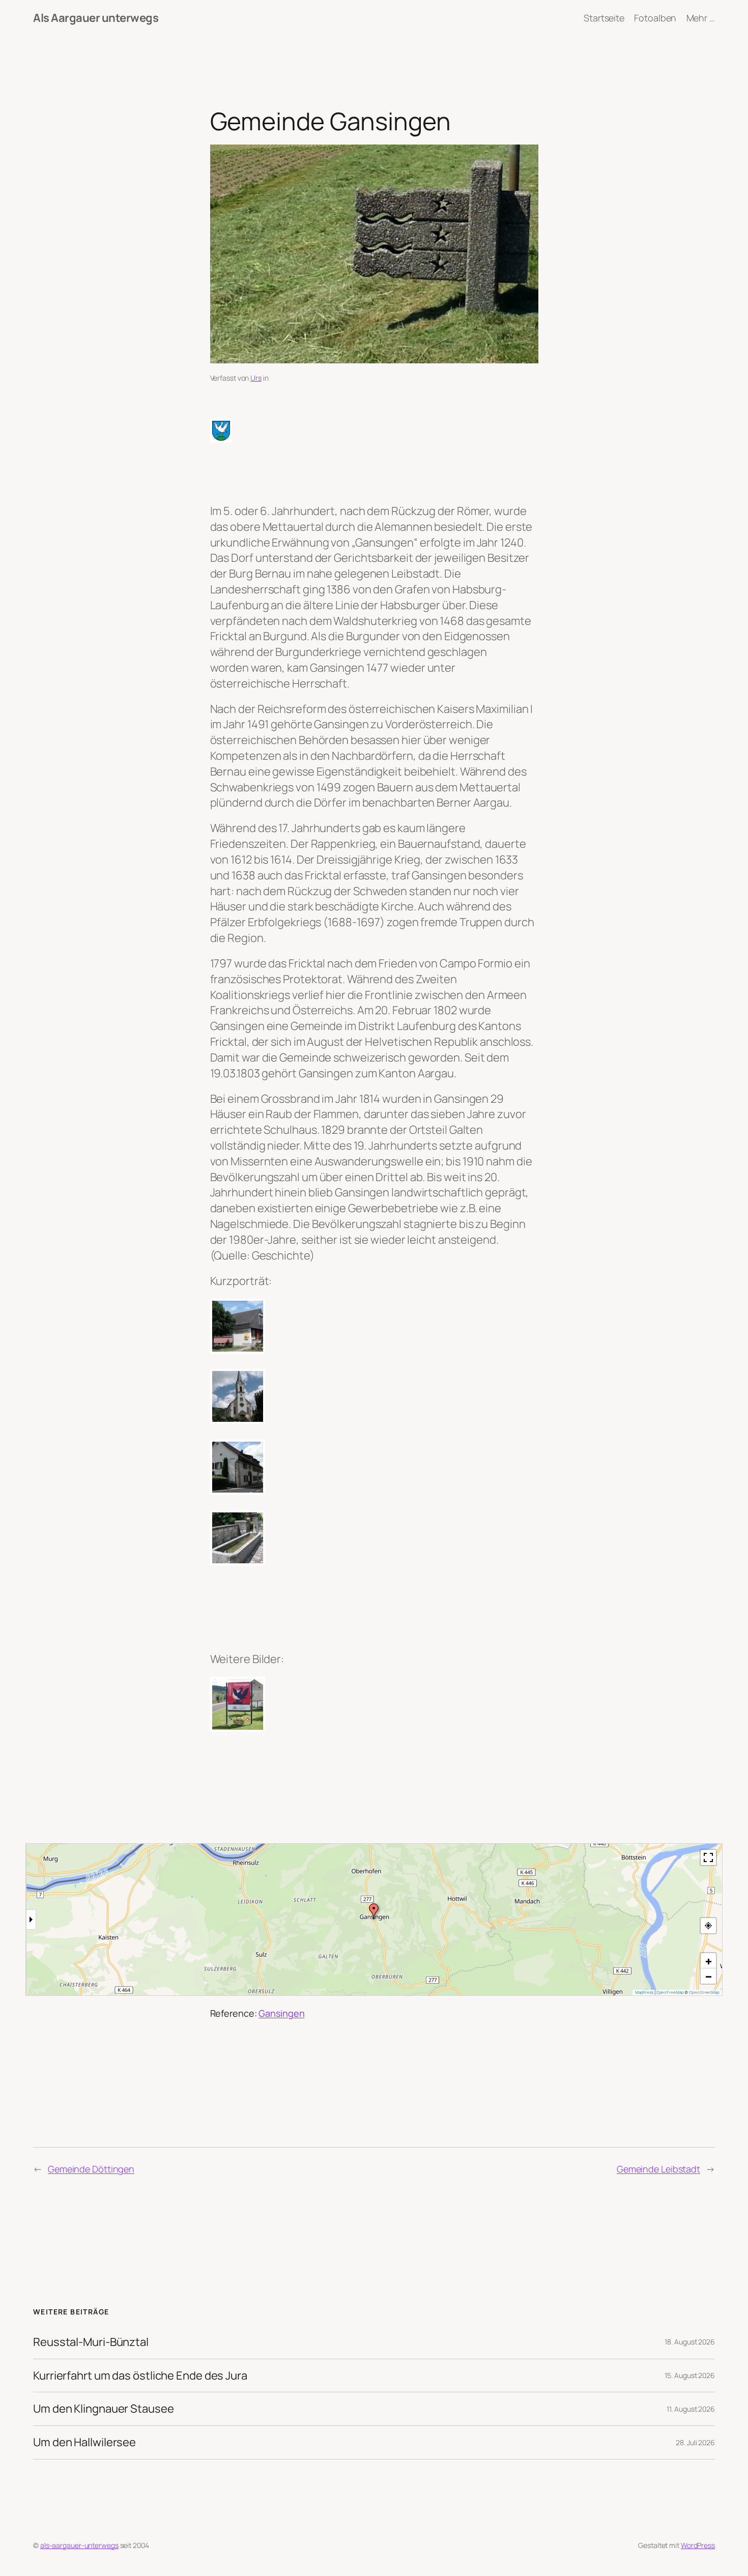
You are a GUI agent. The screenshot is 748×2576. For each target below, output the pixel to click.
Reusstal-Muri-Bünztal (91, 2342)
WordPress (698, 2545)
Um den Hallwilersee (84, 2442)
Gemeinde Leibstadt (658, 2169)
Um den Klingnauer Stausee (104, 2409)
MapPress (644, 1992)
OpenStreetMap (704, 1992)
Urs (256, 378)
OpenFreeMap (670, 1992)
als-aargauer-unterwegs (79, 2545)
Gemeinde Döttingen (91, 2169)
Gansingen (281, 2013)
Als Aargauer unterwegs (96, 18)
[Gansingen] (374, 1326)
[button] (374, 1911)
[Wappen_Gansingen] (374, 431)
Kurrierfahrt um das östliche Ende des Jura (140, 2376)
